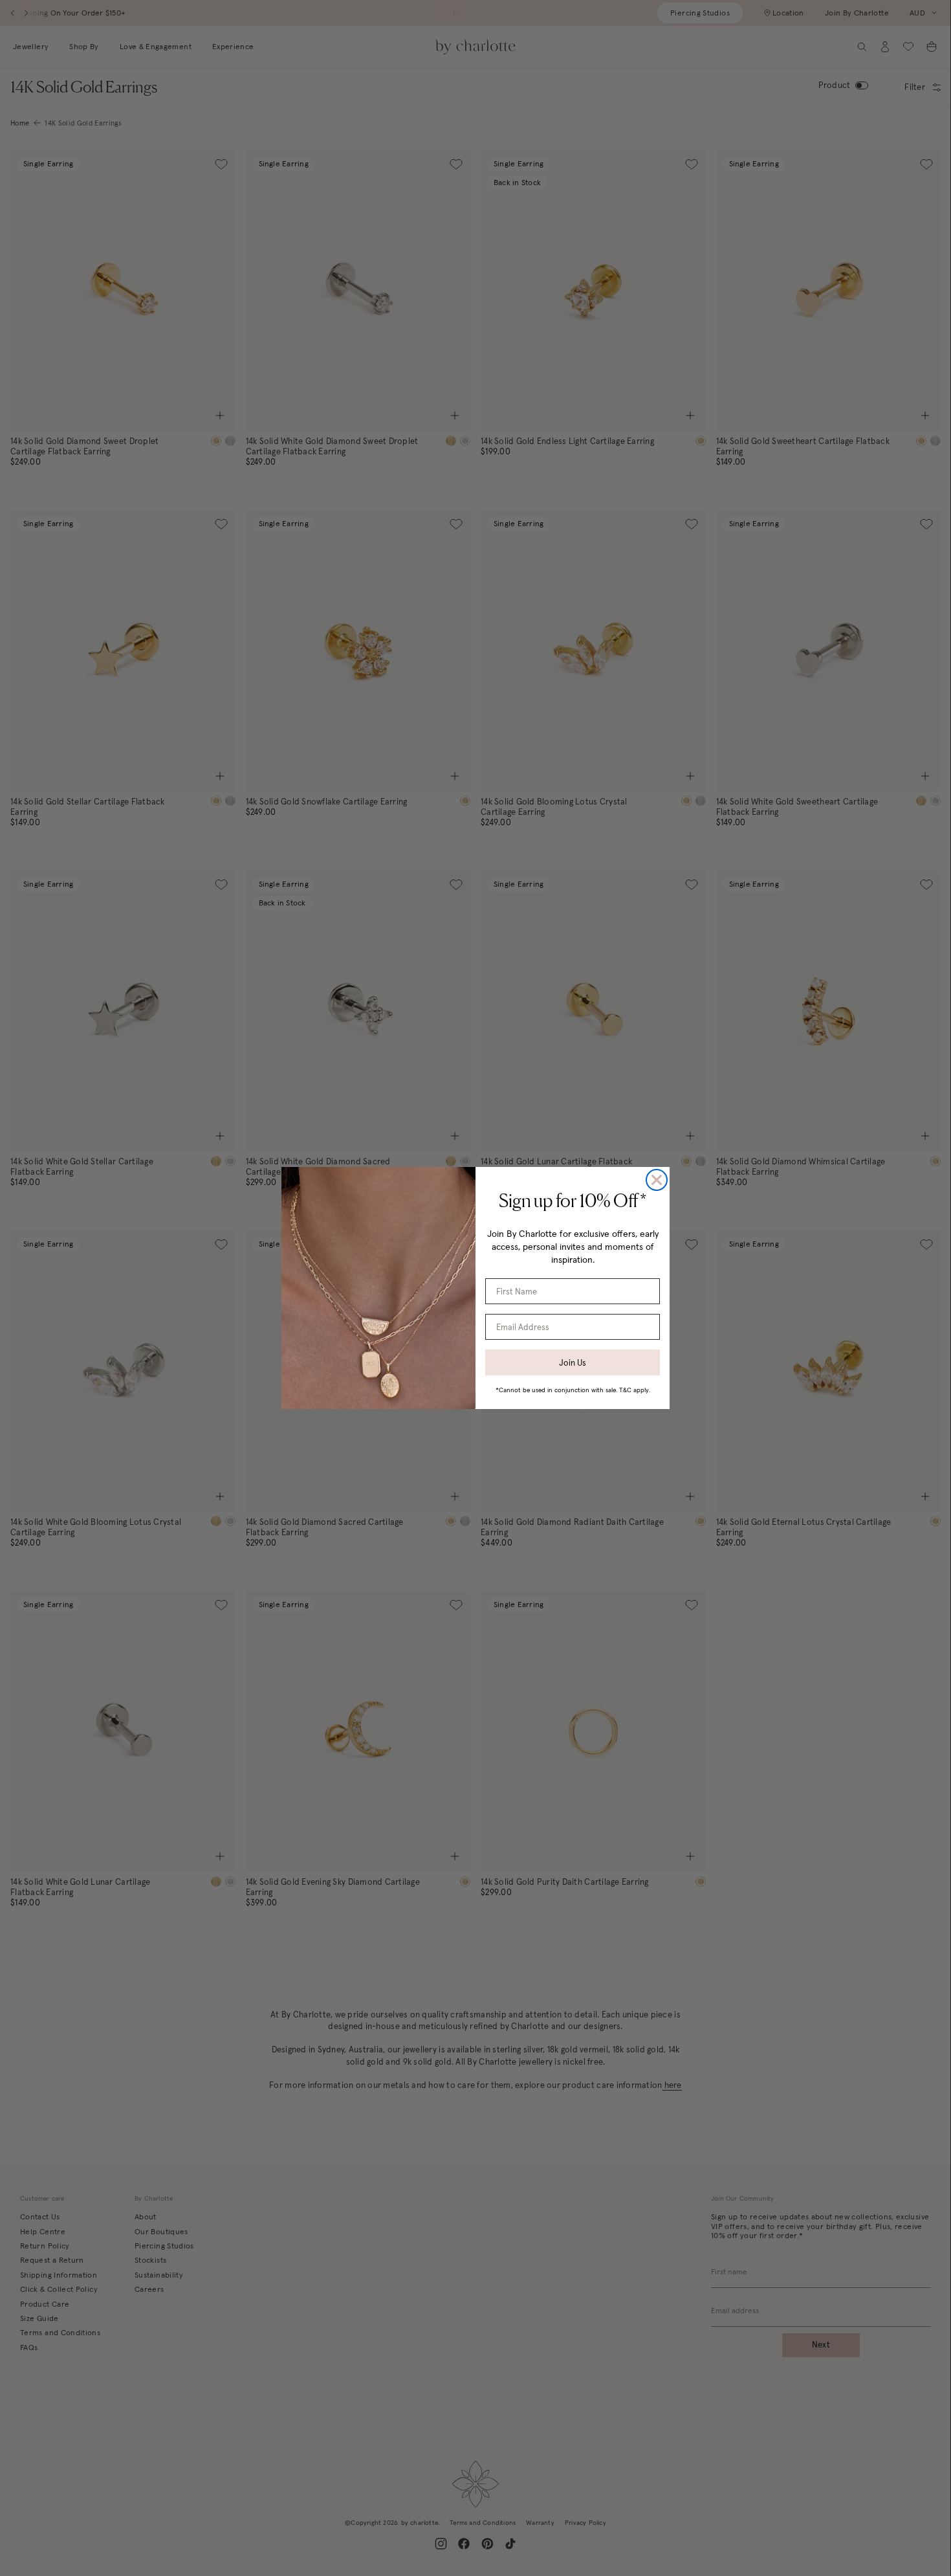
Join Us (573, 1363)
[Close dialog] (657, 1180)
